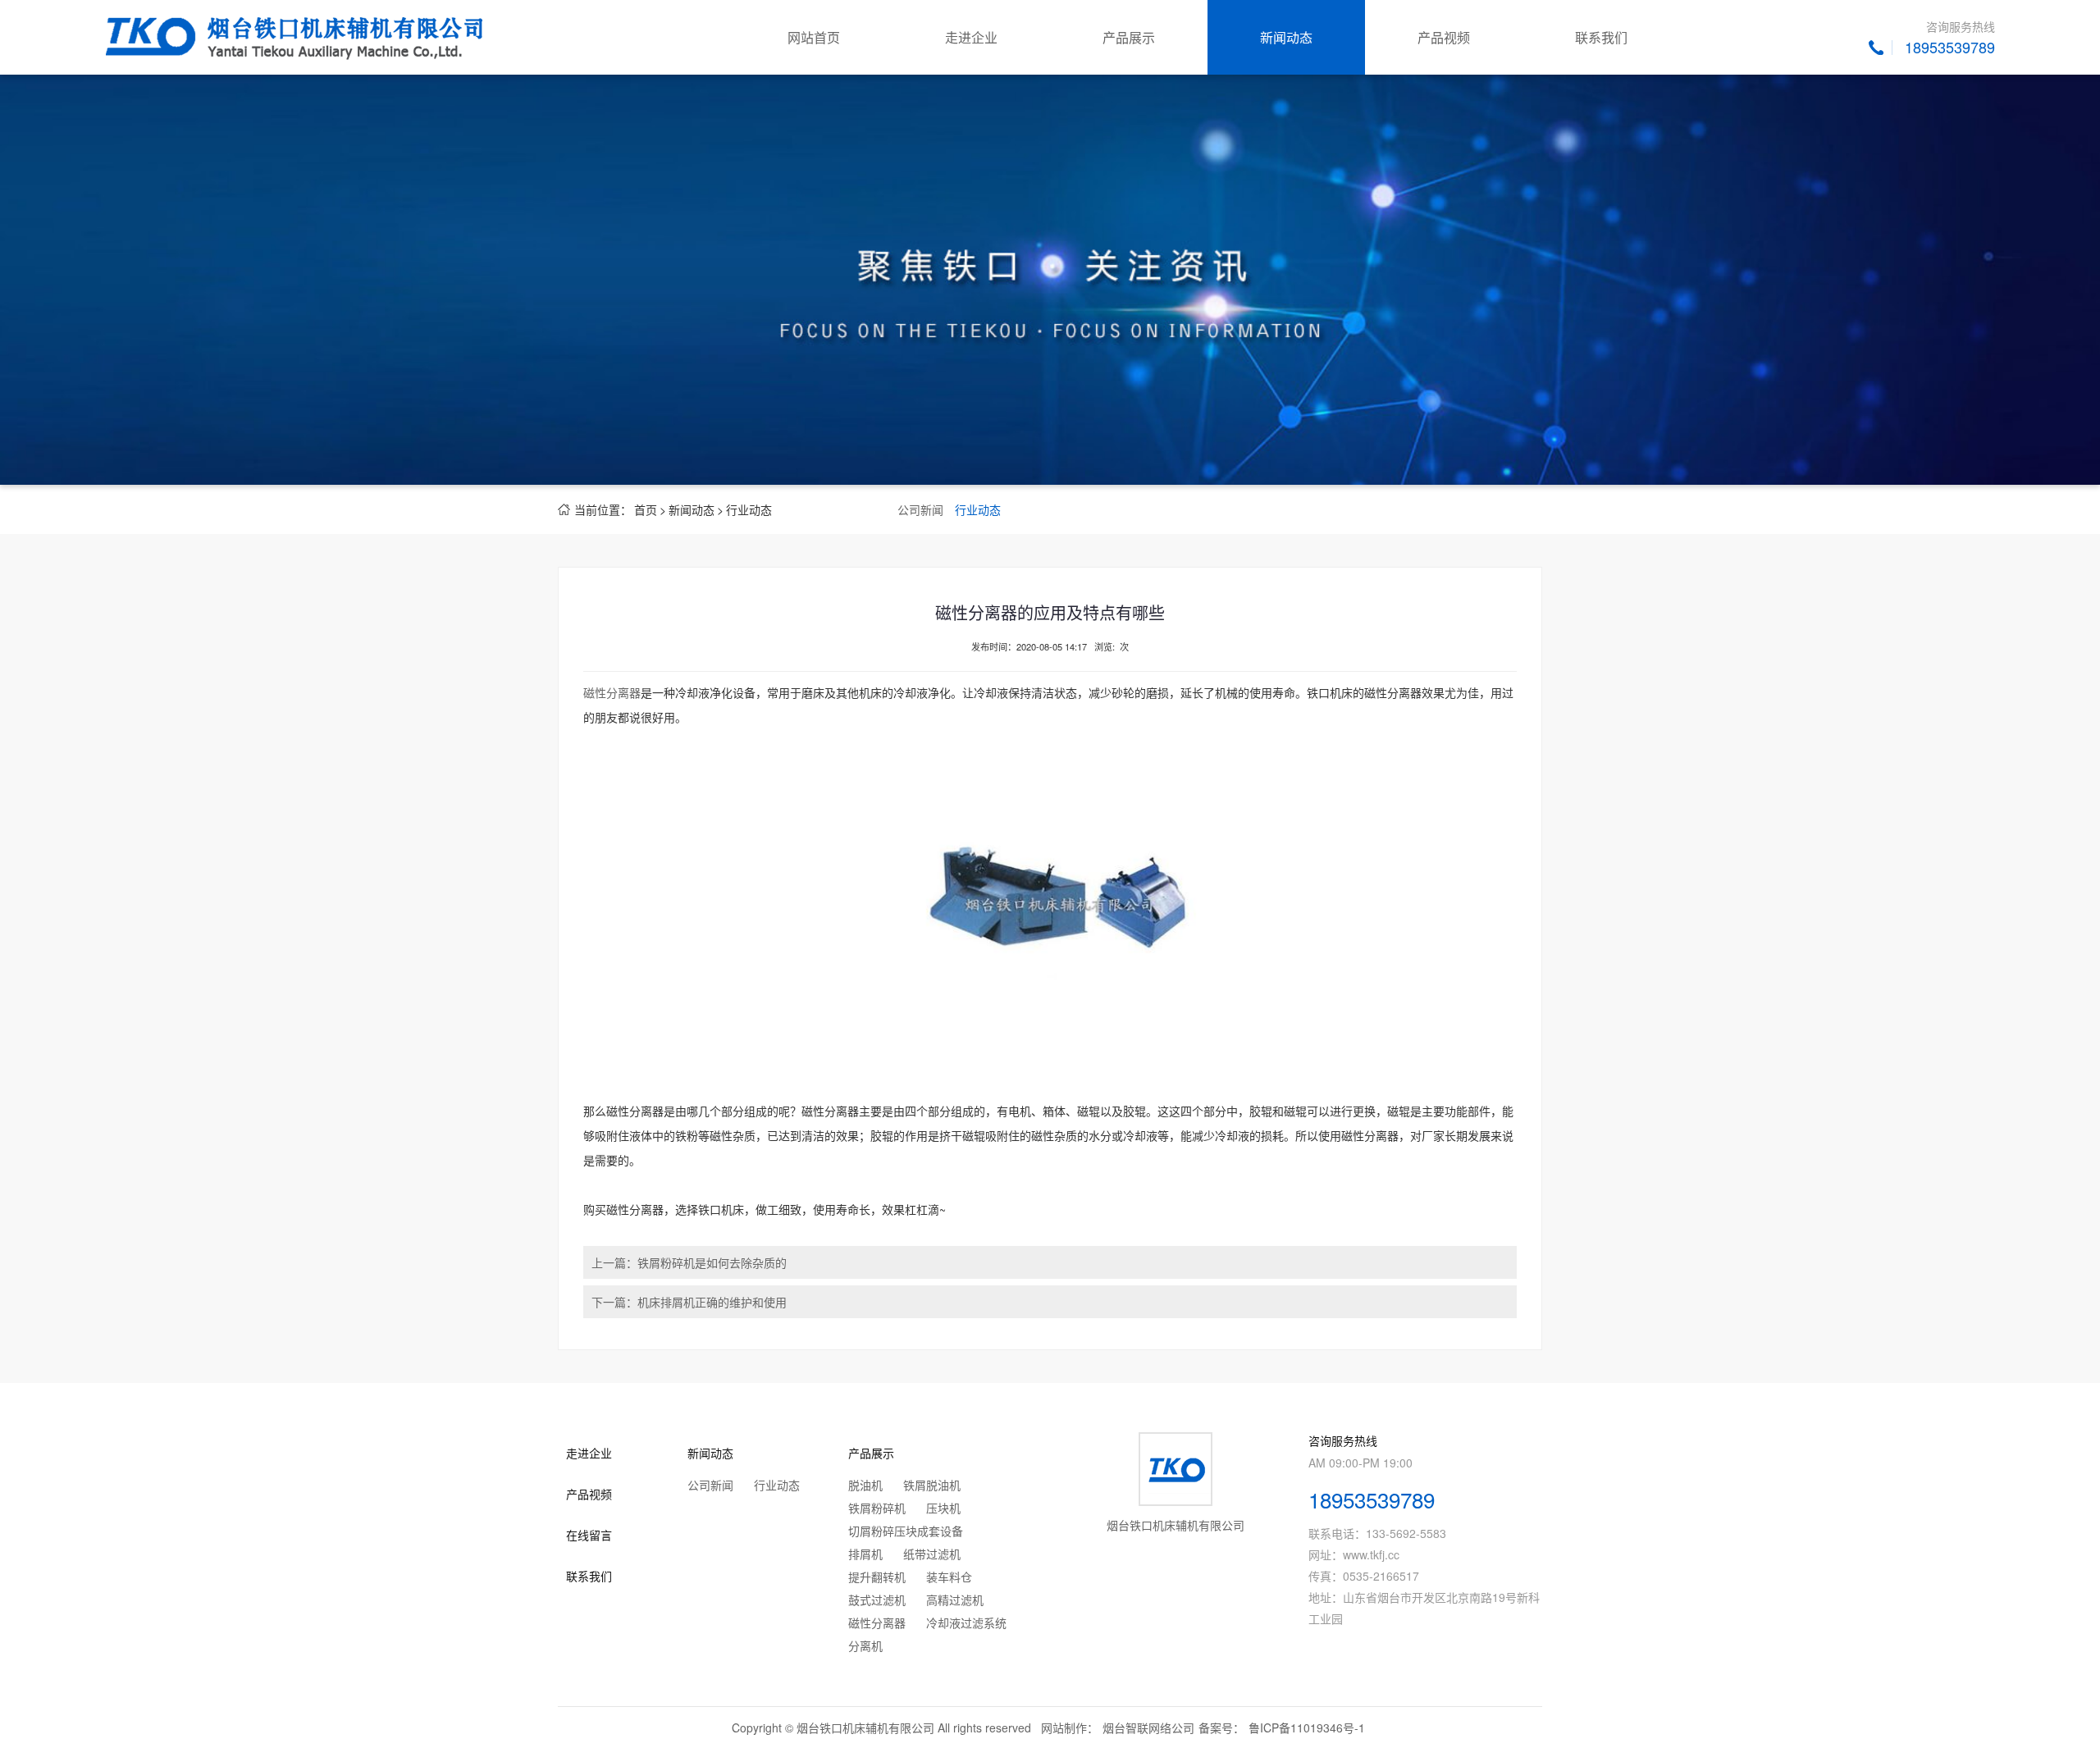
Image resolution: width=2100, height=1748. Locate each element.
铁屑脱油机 (932, 1485)
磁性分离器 (612, 692)
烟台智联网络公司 (1148, 1727)
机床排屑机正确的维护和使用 (712, 1302)
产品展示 (1129, 37)
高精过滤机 (955, 1600)
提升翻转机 (877, 1577)
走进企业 (971, 37)
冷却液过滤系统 (966, 1622)
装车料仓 (949, 1577)
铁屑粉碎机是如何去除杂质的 (712, 1262)
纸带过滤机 (932, 1554)
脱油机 (865, 1485)
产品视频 (1444, 37)
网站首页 (814, 37)
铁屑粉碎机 (877, 1508)
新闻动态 (1286, 37)
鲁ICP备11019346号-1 (1307, 1727)
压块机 (943, 1508)
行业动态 (749, 509)
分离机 (865, 1645)
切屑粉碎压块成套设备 (906, 1531)
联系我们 (1601, 37)
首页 (646, 509)
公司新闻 (920, 509)
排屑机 (865, 1554)
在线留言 (589, 1535)
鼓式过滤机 (877, 1600)
